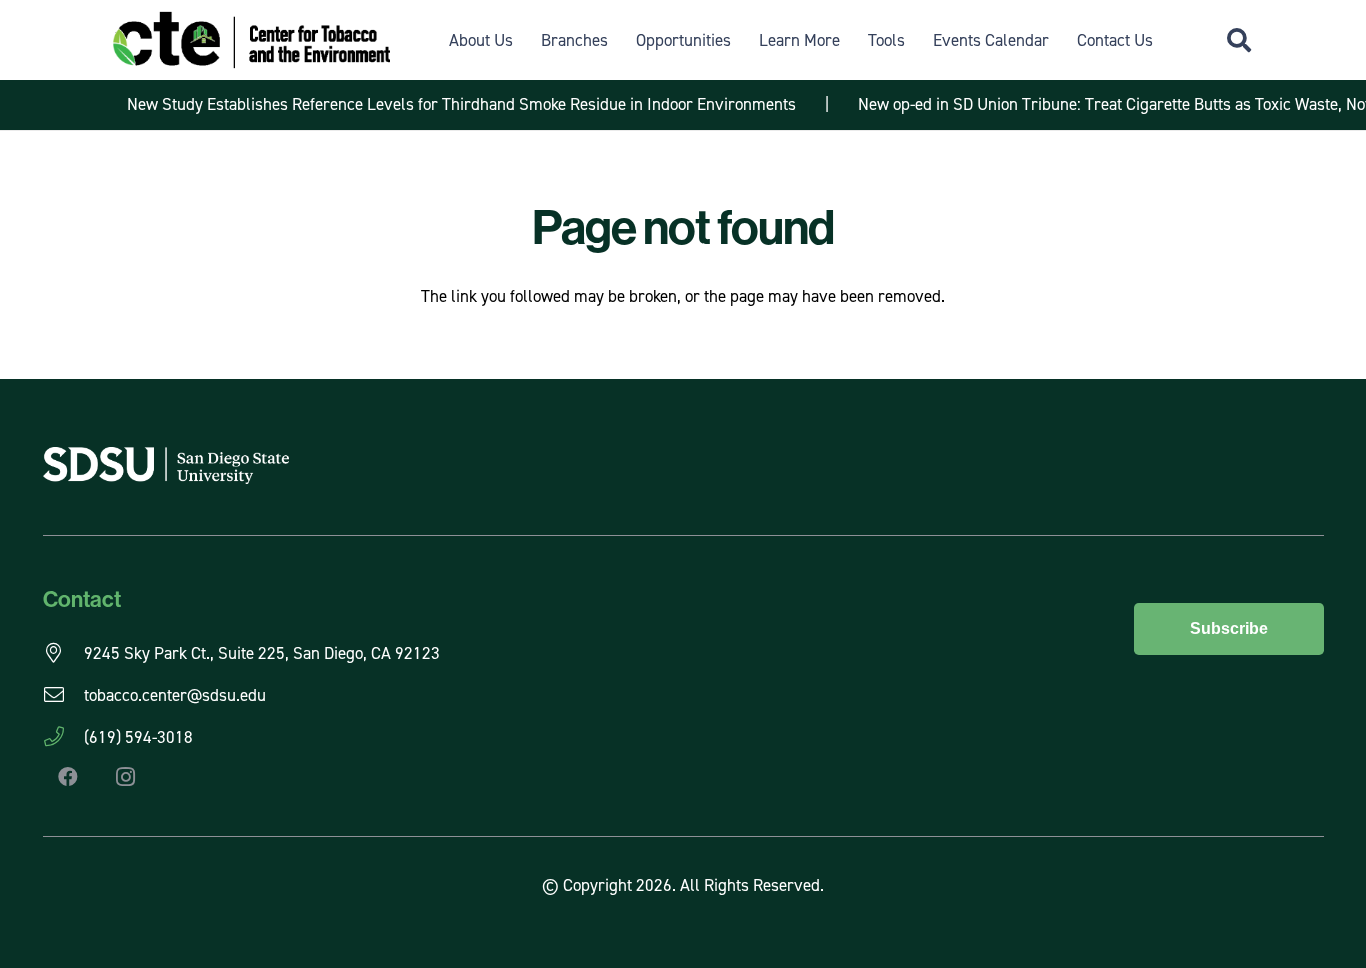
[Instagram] (126, 777)
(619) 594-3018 (138, 737)
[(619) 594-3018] (63, 737)
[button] (1238, 40)
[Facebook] (68, 777)
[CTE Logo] (251, 40)
